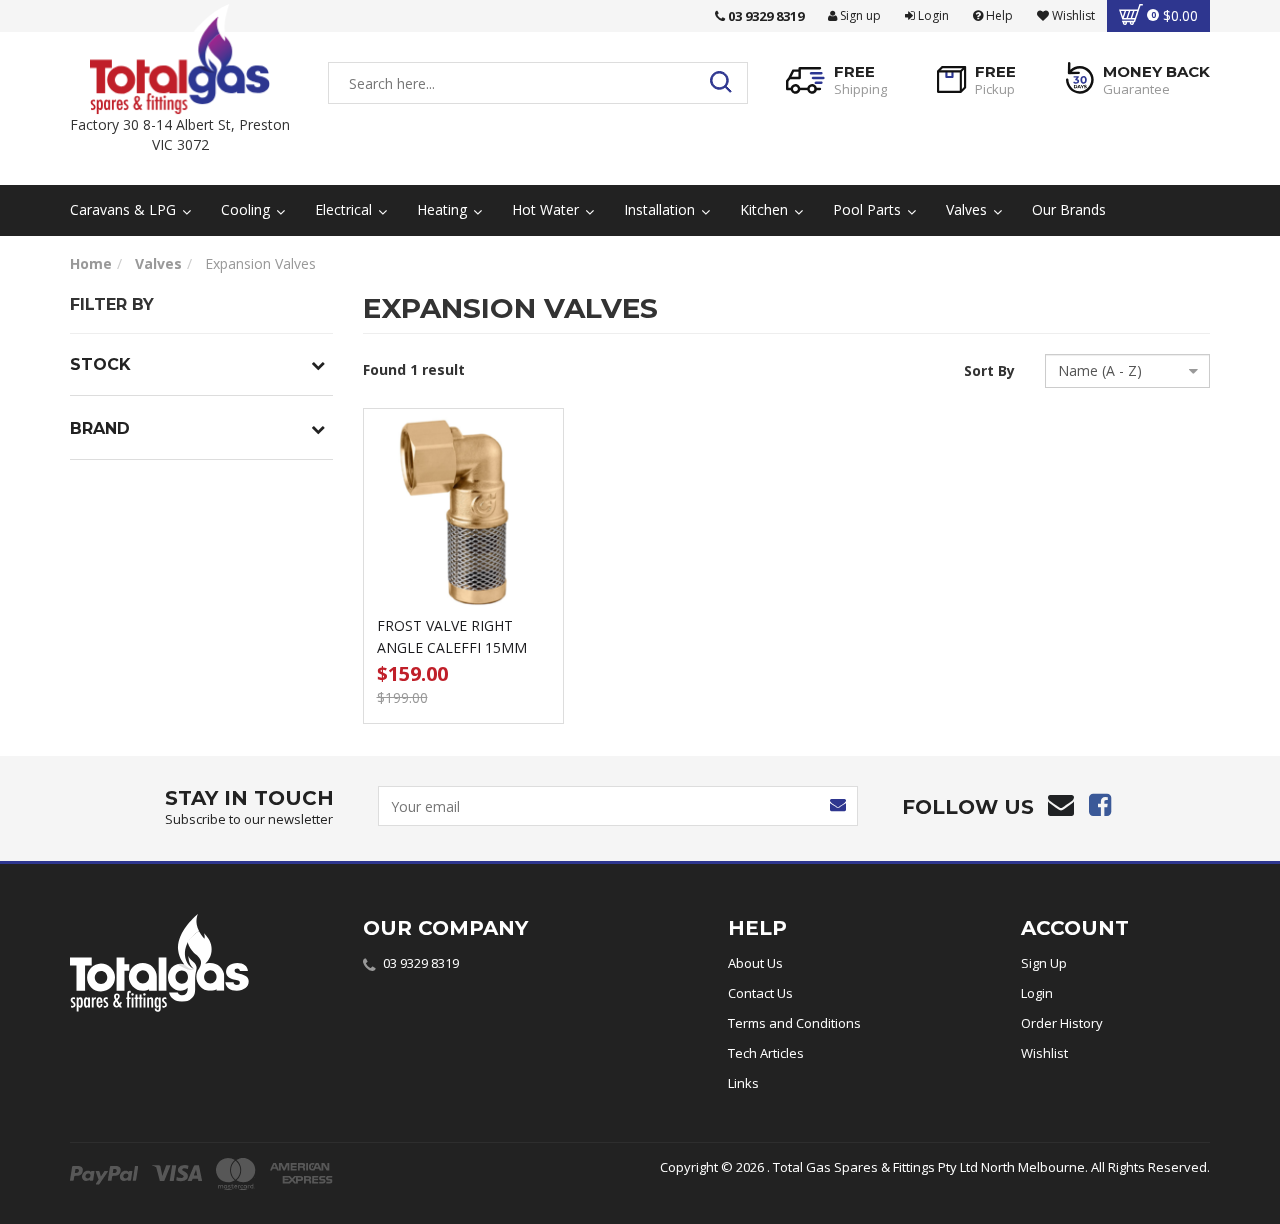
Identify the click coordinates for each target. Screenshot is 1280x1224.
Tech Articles (766, 1053)
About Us (755, 963)
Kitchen (766, 209)
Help (998, 15)
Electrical (345, 209)
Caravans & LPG (125, 209)
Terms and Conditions (794, 1023)
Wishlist (1044, 1053)
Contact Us (760, 993)
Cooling (247, 209)
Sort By (989, 370)
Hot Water (547, 209)
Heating (444, 209)
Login (932, 15)
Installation (661, 209)
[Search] (726, 83)
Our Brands (1069, 209)
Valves (968, 209)
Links (743, 1083)
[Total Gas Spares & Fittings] (180, 59)
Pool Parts (869, 209)
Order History (1062, 1023)
